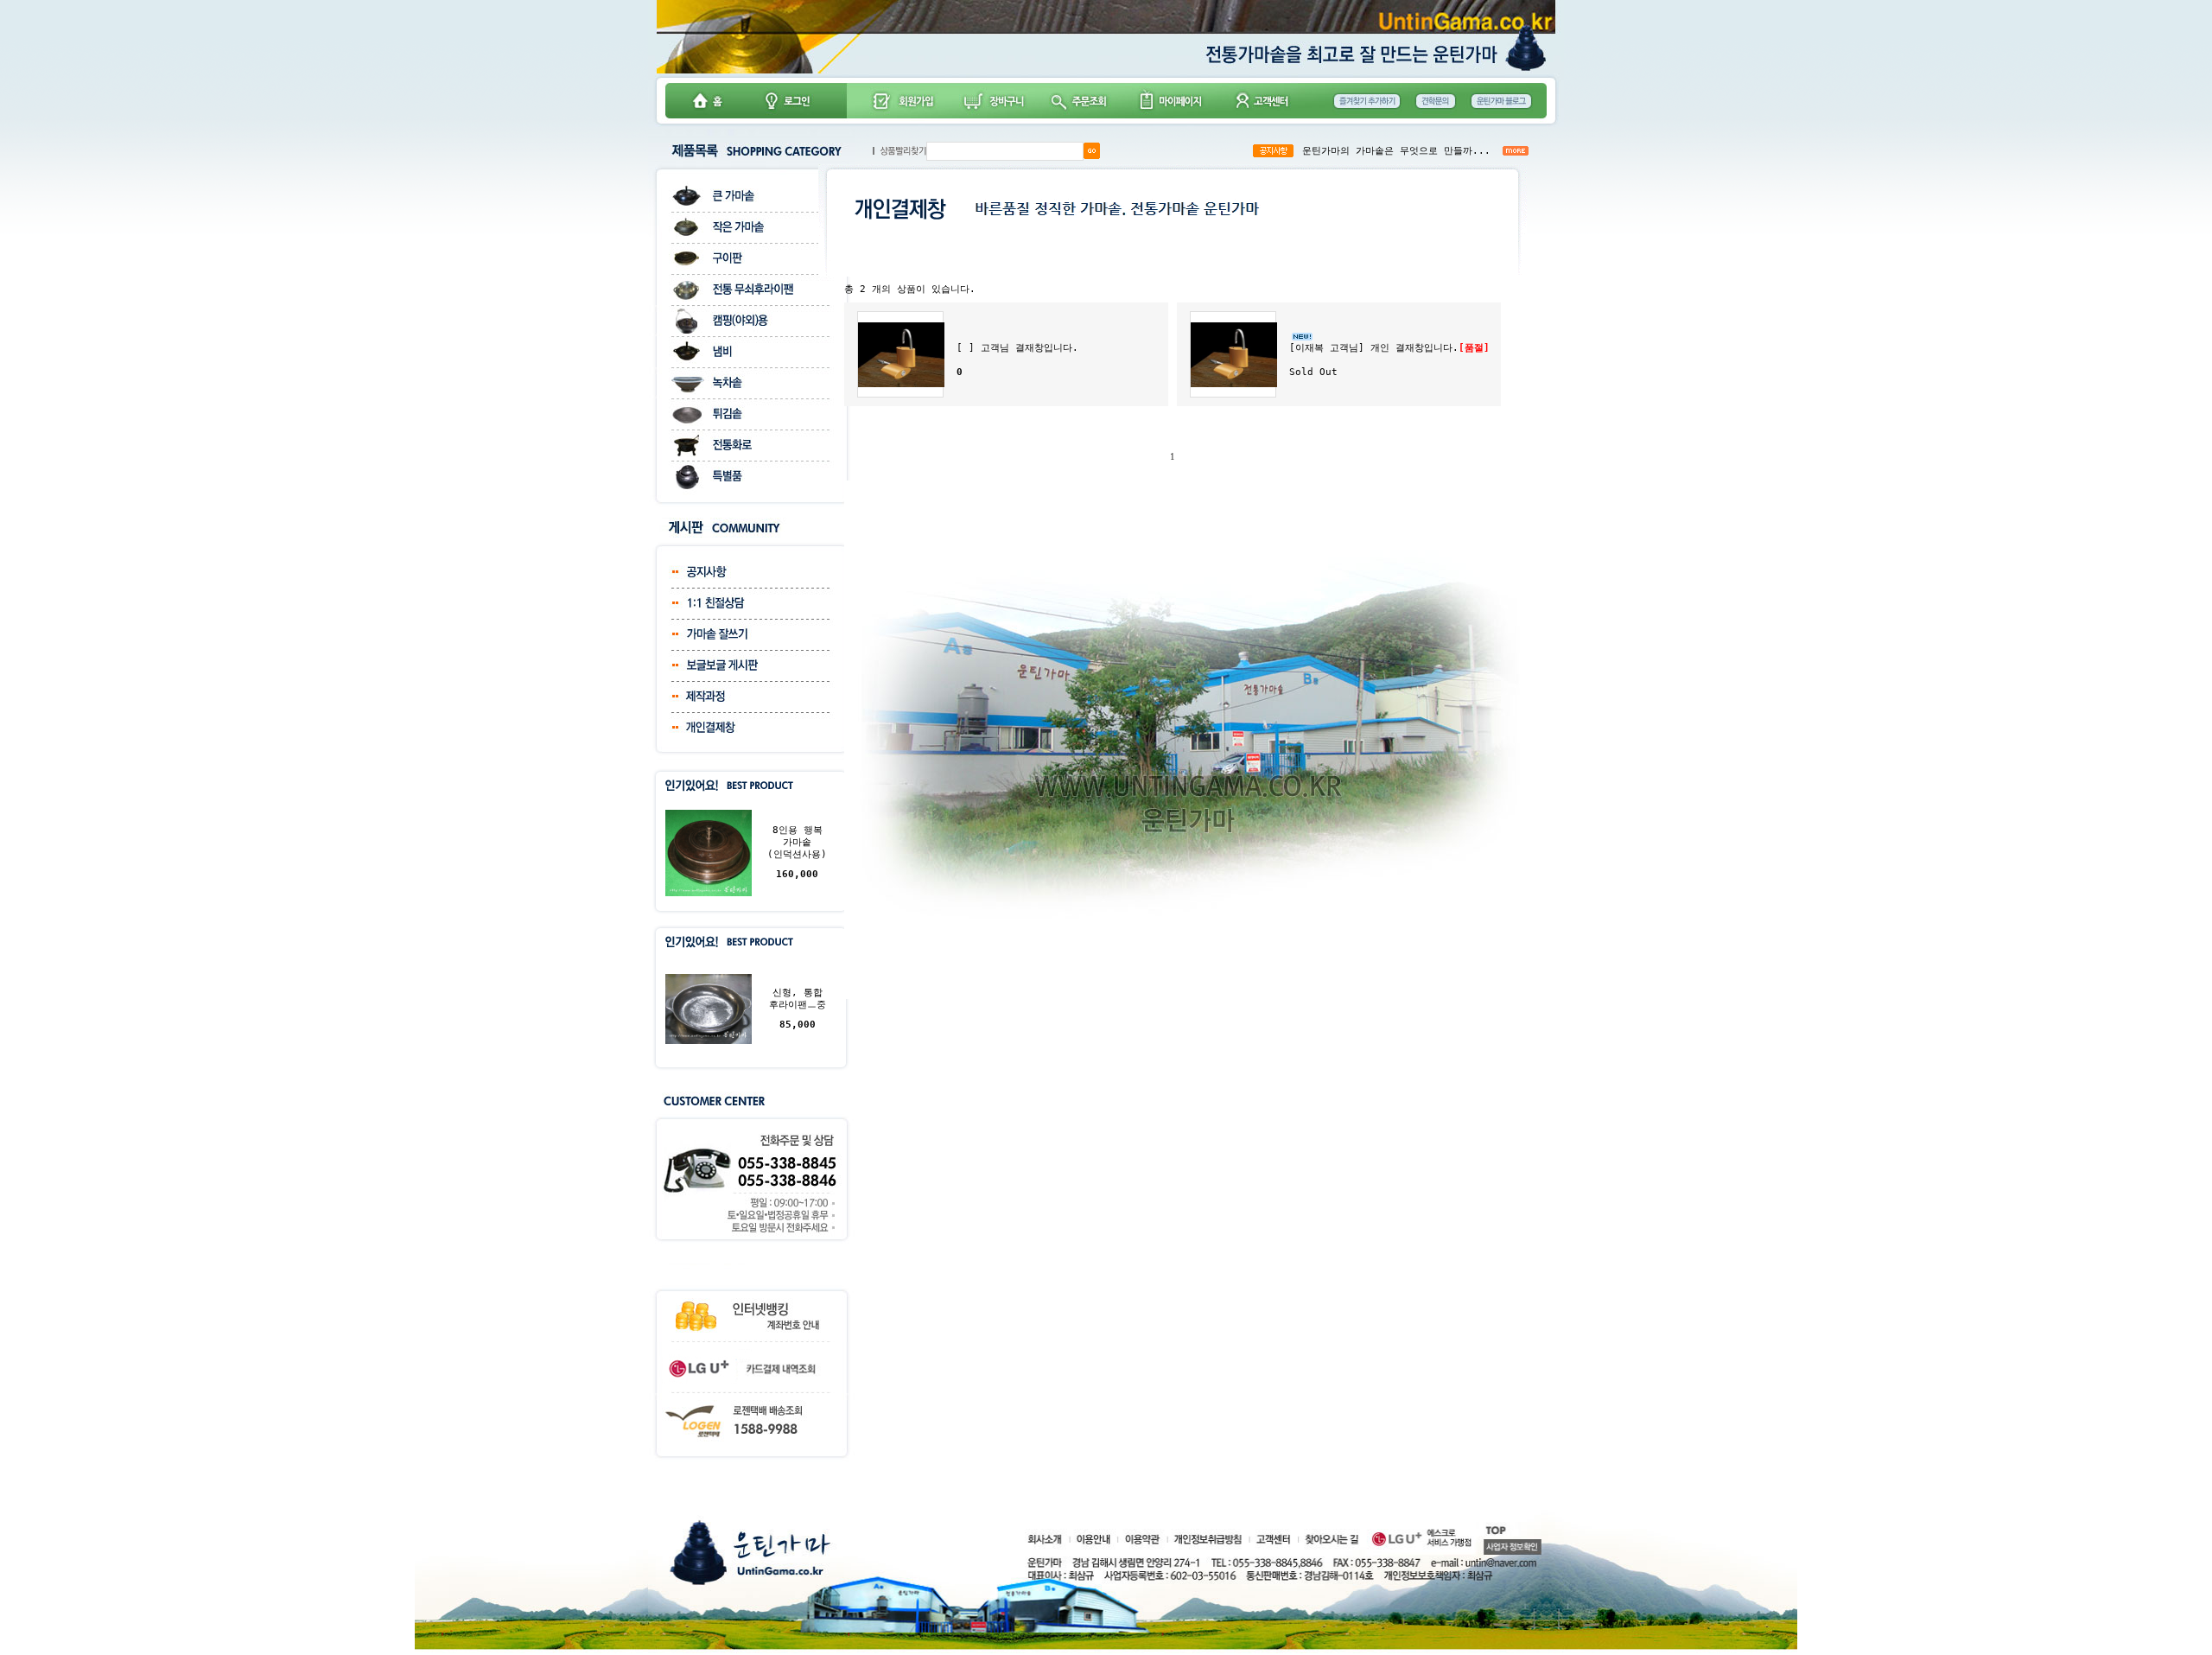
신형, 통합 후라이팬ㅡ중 (798, 999)
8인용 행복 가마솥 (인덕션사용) (797, 842)
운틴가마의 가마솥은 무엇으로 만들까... (1396, 151)
